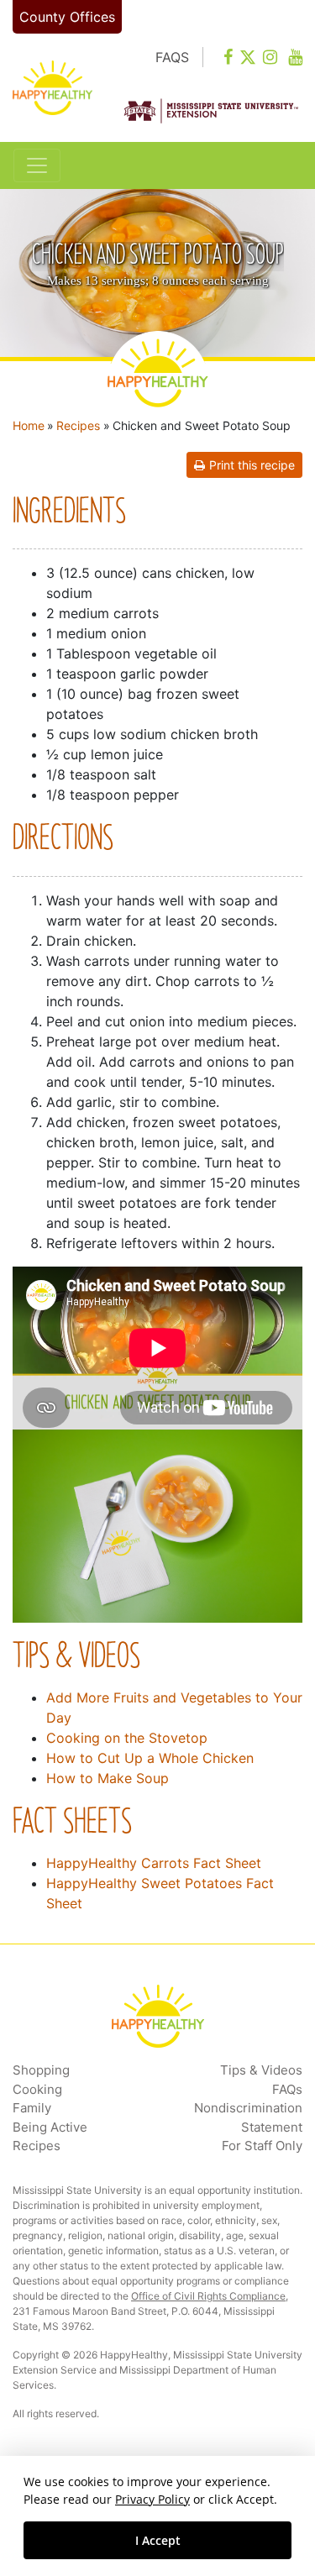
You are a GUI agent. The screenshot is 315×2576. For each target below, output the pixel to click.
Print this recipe (252, 465)
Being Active (50, 2127)
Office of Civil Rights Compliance (208, 2296)
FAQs (287, 2089)
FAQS (172, 57)
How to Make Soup (108, 1778)
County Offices (67, 17)
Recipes (78, 425)
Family (32, 2108)
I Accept (158, 2540)
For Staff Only (262, 2146)
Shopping (41, 2070)
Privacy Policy (152, 2499)
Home (29, 425)
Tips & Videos (261, 2070)
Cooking (37, 2089)
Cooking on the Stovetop (127, 1738)
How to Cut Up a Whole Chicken (150, 1758)
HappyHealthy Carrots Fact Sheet (154, 1863)
